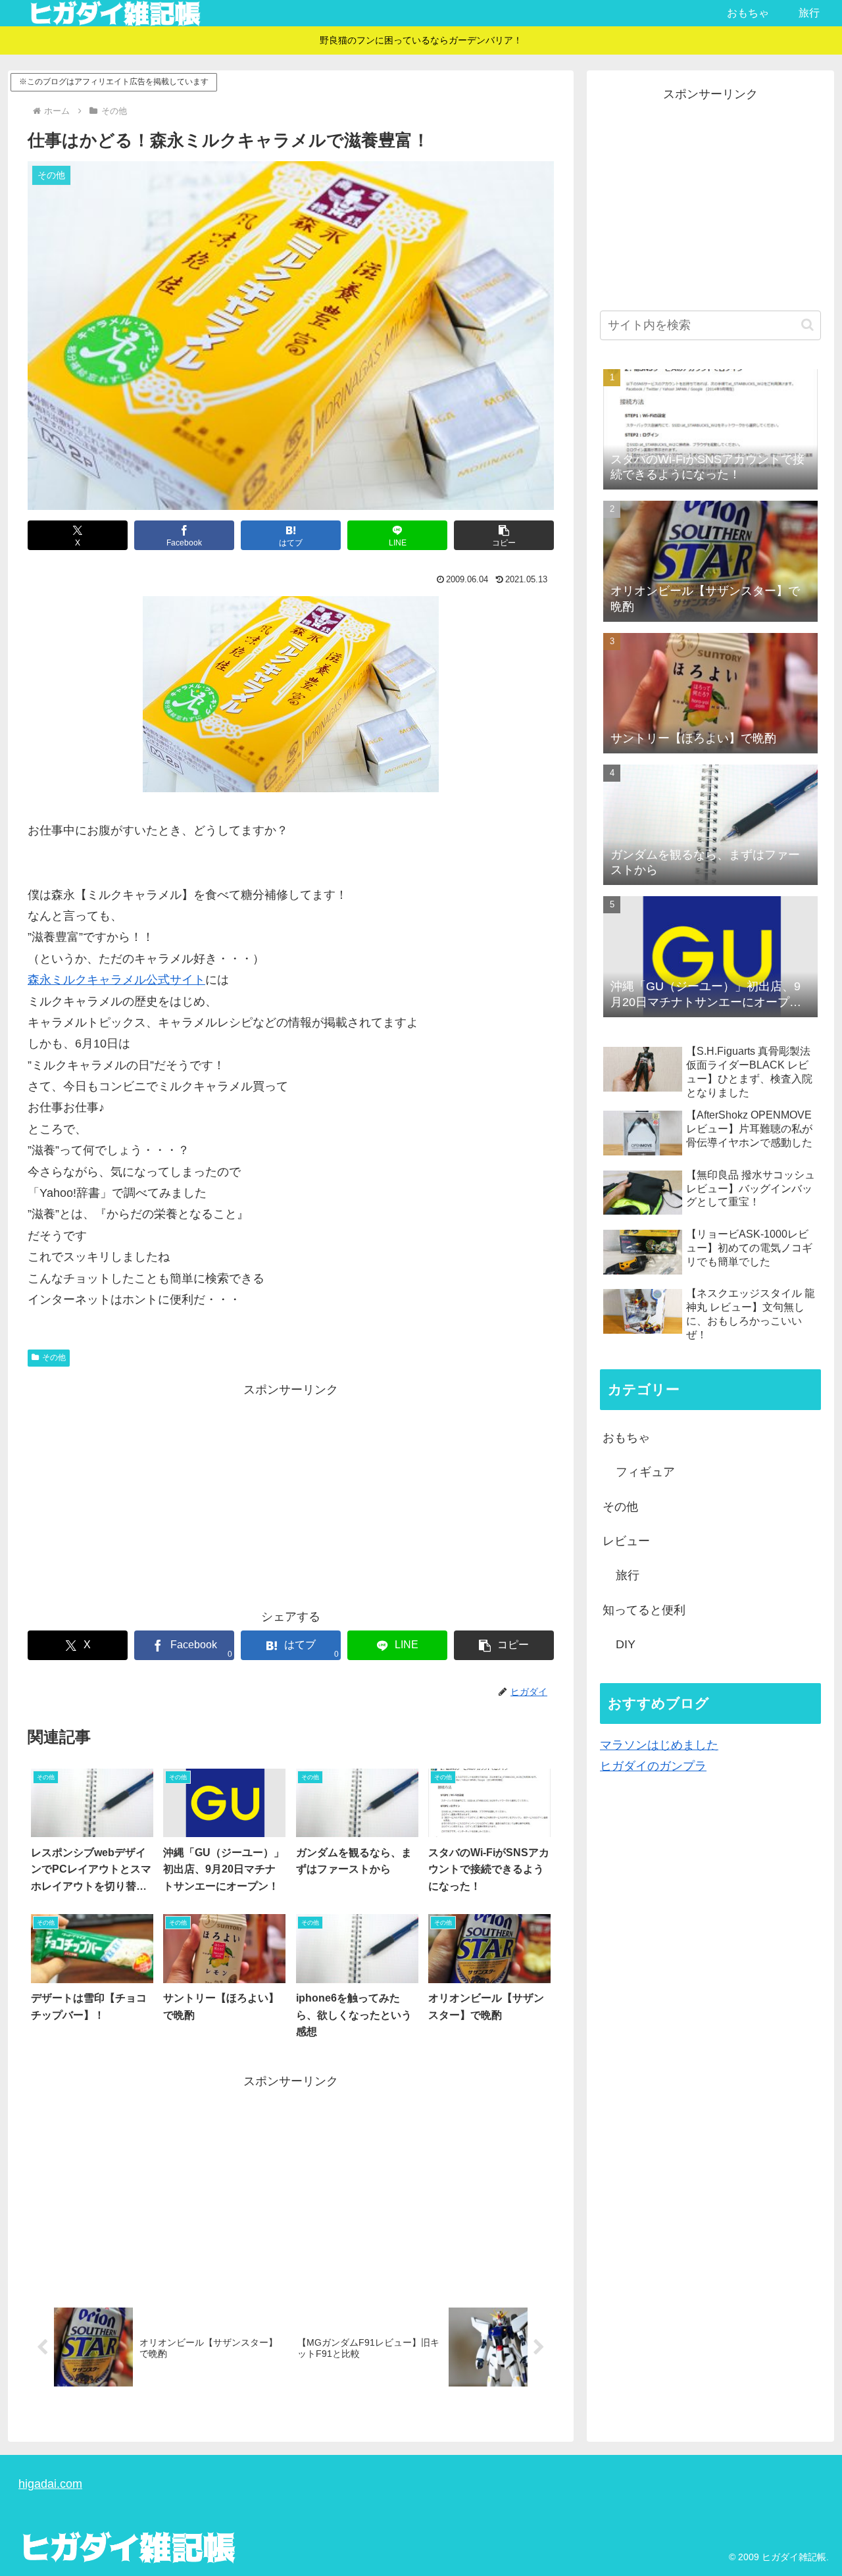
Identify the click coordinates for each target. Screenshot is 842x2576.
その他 (54, 1357)
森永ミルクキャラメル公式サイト (116, 980)
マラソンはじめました (659, 1745)
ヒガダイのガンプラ (653, 1766)
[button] (504, 535)
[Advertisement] (291, 1492)
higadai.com (50, 2484)
